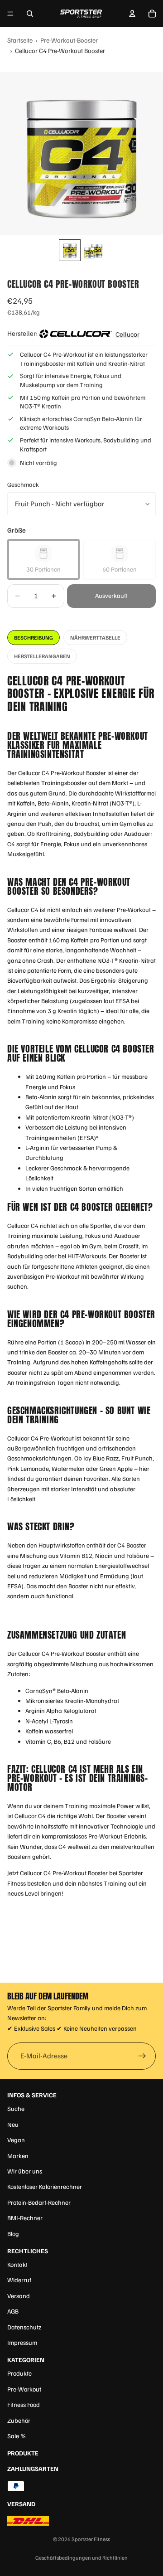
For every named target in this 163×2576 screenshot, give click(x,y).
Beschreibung (34, 638)
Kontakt (17, 2264)
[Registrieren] (142, 2056)
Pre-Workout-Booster (69, 40)
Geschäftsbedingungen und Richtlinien (81, 2558)
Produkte (19, 2373)
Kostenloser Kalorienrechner (45, 2186)
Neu (13, 2124)
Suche (16, 2108)
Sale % (17, 2436)
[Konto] (132, 14)
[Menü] (10, 14)
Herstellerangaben (42, 656)
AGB (13, 2311)
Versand (19, 2296)
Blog (13, 2234)
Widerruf (19, 2280)
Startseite (20, 40)
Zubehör (19, 2420)
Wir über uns (25, 2171)
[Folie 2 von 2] (93, 250)
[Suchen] (30, 14)
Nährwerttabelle (95, 638)
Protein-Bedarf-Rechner (39, 2202)
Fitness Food (24, 2404)
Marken (18, 2156)
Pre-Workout (24, 2389)
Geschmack (23, 484)
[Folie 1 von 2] (70, 250)
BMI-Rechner (25, 2218)
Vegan (16, 2140)
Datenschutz (24, 2327)
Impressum (22, 2342)
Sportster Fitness (91, 2539)
